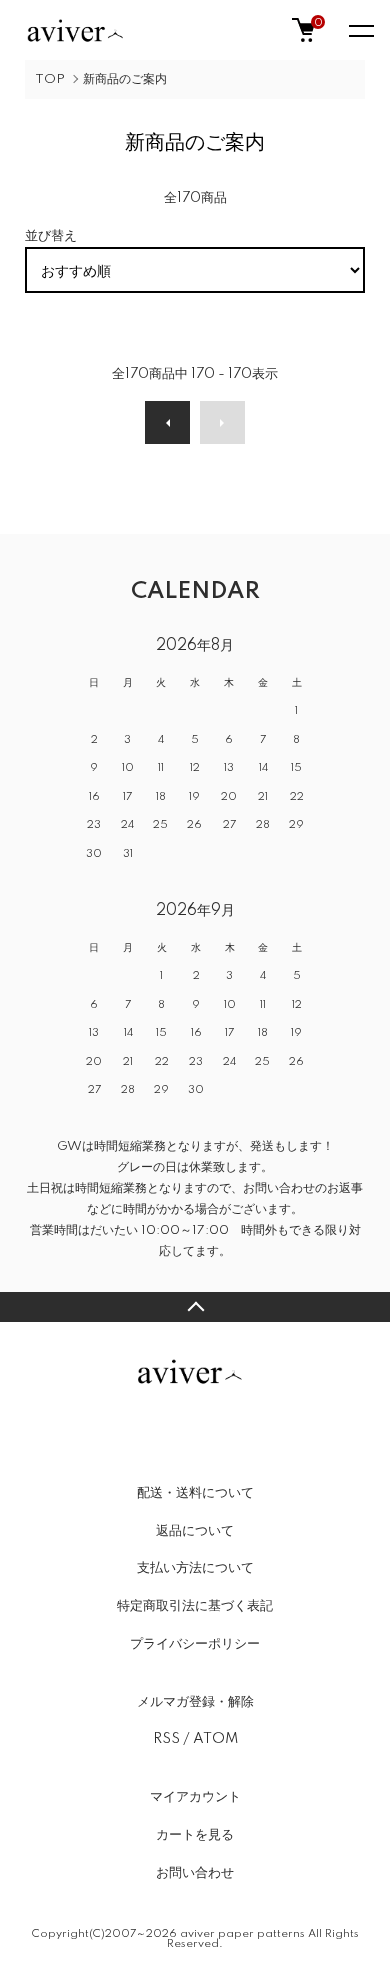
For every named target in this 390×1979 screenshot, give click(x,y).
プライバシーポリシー (195, 1644)
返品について (195, 1531)
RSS (166, 1739)
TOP (50, 79)
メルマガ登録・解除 (195, 1702)
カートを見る (195, 1835)
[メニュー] (360, 30)
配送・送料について (195, 1493)
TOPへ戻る (195, 1307)
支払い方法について (195, 1568)
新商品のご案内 (125, 79)
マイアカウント (195, 1797)
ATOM (215, 1739)
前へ (167, 422)
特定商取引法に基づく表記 (195, 1606)
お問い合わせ (195, 1873)
